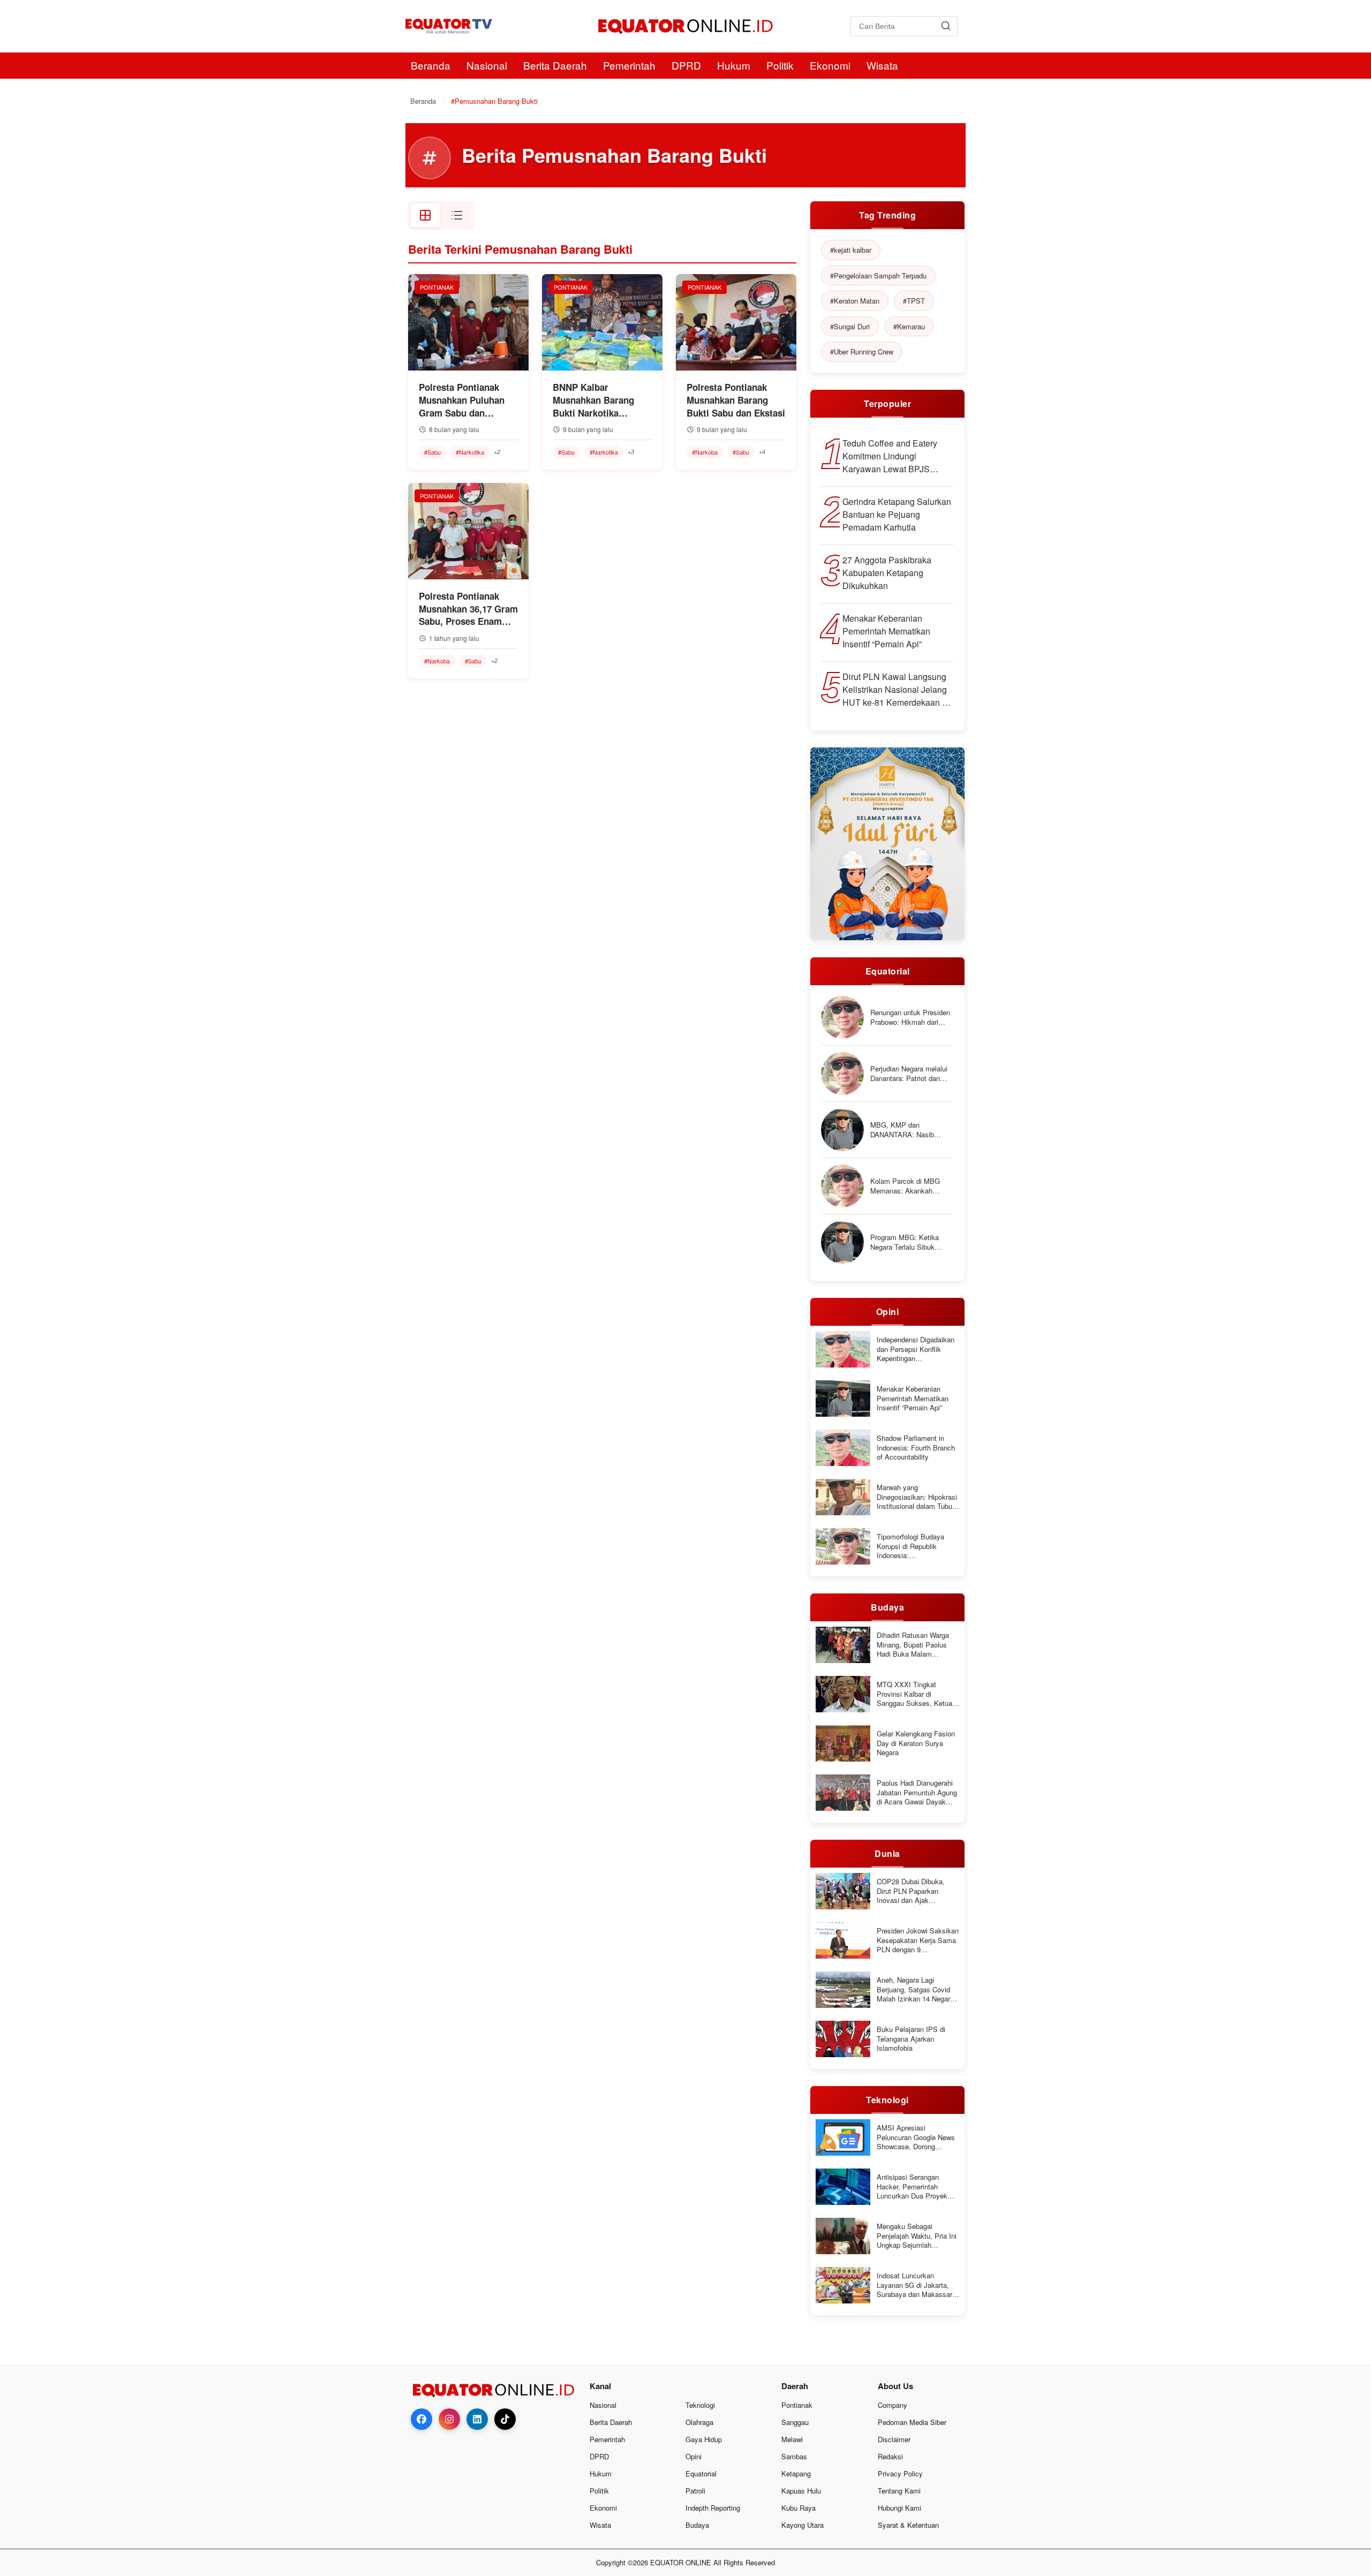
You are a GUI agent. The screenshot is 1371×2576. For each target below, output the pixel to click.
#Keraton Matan (855, 301)
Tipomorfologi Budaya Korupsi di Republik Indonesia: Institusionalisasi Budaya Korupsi (916, 1546)
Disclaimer (894, 2439)
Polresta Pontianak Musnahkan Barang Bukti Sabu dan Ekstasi (736, 400)
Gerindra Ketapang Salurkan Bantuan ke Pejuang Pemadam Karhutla (897, 514)
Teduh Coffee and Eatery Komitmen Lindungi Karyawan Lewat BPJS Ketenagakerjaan (890, 456)
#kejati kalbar (851, 250)
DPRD (686, 65)
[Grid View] (425, 215)
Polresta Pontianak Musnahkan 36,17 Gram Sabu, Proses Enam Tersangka (468, 609)
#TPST (914, 301)
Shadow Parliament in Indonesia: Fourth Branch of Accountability (916, 1448)
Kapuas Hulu (801, 2491)
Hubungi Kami (899, 2508)
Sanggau (795, 2422)
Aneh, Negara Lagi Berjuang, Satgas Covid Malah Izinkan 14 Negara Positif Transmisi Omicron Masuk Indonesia (917, 1989)
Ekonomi (830, 65)
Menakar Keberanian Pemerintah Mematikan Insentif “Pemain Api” (886, 631)
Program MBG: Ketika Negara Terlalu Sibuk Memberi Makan (905, 1242)
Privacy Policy (900, 2473)
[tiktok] (505, 2419)
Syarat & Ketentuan (908, 2525)
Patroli (695, 2491)
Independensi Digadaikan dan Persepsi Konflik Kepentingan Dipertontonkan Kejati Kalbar (916, 1349)
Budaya (697, 2525)
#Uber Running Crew (862, 352)
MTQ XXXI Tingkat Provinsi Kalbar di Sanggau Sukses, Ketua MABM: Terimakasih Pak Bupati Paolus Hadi (916, 1694)
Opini (694, 2456)
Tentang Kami (899, 2491)
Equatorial (701, 2473)
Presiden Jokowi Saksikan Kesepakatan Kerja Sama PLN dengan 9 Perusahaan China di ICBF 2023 (918, 1940)
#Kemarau (909, 326)
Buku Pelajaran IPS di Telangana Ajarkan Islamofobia (911, 2039)
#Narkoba (705, 452)
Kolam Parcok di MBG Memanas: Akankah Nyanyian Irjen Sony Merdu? (905, 1186)
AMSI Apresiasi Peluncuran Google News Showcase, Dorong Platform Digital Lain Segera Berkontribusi (916, 2137)
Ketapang (796, 2473)
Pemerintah (629, 65)
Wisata (882, 65)
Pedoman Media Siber (912, 2422)
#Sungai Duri (850, 326)
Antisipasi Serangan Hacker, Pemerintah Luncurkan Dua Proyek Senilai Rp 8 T (912, 2186)
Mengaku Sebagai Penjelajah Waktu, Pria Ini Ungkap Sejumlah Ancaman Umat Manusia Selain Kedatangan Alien (917, 2236)
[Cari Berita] (946, 26)
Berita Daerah (555, 65)
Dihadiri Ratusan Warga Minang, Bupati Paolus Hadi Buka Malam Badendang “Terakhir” (913, 1645)
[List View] (457, 215)
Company (892, 2405)
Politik (780, 65)
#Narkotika (470, 452)
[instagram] (449, 2419)
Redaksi (890, 2456)
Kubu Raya (799, 2508)
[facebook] (421, 2419)
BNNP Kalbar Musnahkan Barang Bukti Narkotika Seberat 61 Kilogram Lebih (596, 400)
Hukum (734, 65)
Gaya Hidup (704, 2439)
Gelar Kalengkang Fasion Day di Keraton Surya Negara (916, 1743)
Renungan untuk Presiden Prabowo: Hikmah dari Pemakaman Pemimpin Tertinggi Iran (910, 1017)
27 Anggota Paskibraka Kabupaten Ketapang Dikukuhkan (887, 573)
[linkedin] (477, 2419)
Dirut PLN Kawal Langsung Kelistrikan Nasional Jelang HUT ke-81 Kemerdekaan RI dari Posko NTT (897, 690)
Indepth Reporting (713, 2508)
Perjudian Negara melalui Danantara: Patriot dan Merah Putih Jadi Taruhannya (909, 1073)
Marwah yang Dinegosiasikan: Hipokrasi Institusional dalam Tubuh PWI (917, 1497)
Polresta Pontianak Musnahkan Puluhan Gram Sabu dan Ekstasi (462, 400)
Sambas (794, 2456)
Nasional (487, 65)
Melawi (792, 2439)
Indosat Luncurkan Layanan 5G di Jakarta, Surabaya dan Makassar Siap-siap (914, 2285)
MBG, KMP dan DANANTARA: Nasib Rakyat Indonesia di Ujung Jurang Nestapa (911, 1130)
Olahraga (699, 2422)
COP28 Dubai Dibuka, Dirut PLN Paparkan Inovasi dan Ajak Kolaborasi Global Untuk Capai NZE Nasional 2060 (917, 1891)
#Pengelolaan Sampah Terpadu (878, 275)
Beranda (431, 65)
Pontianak (797, 2405)
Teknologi (700, 2405)
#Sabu (432, 452)
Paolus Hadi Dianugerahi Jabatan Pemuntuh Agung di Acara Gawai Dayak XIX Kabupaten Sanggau (917, 1792)
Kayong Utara (803, 2525)
